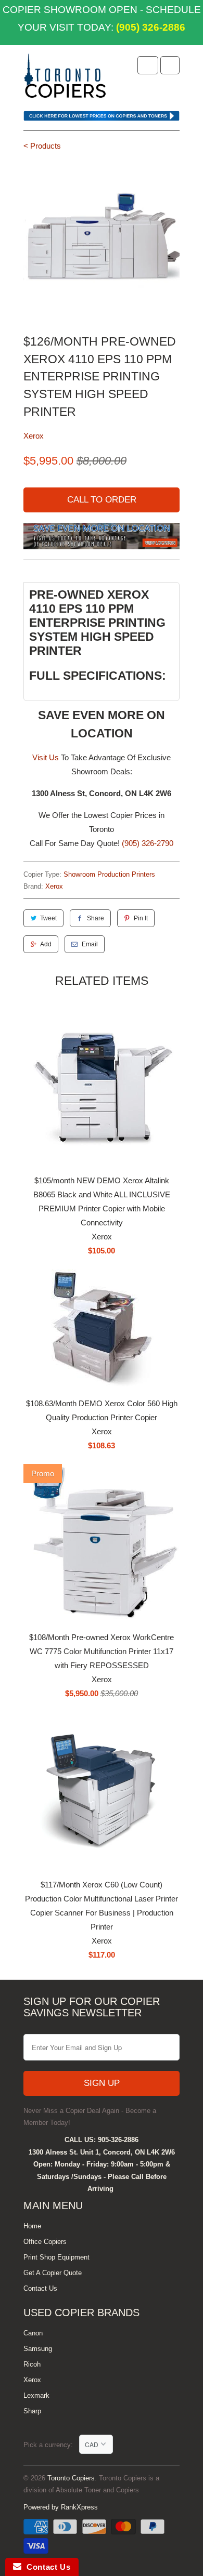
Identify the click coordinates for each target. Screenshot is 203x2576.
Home (32, 2226)
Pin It (141, 918)
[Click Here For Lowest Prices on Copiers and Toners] (102, 118)
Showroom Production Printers (109, 874)
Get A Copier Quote (53, 2273)
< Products (42, 146)
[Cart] (170, 65)
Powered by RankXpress (61, 2507)
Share (96, 918)
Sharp (32, 2411)
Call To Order (102, 500)
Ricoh (32, 2364)
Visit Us (46, 757)
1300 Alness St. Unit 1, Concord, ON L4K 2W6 (102, 2152)
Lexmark (36, 2395)
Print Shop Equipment (56, 2257)
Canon (33, 2333)
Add (46, 944)
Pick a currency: (51, 2445)
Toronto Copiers (71, 2478)
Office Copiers (45, 2242)
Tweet (48, 918)
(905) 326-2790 (148, 843)
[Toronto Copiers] (65, 79)
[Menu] (148, 65)
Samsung (38, 2349)
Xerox (34, 436)
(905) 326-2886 (149, 27)
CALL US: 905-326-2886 (102, 2140)
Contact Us (40, 2288)
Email (90, 944)
